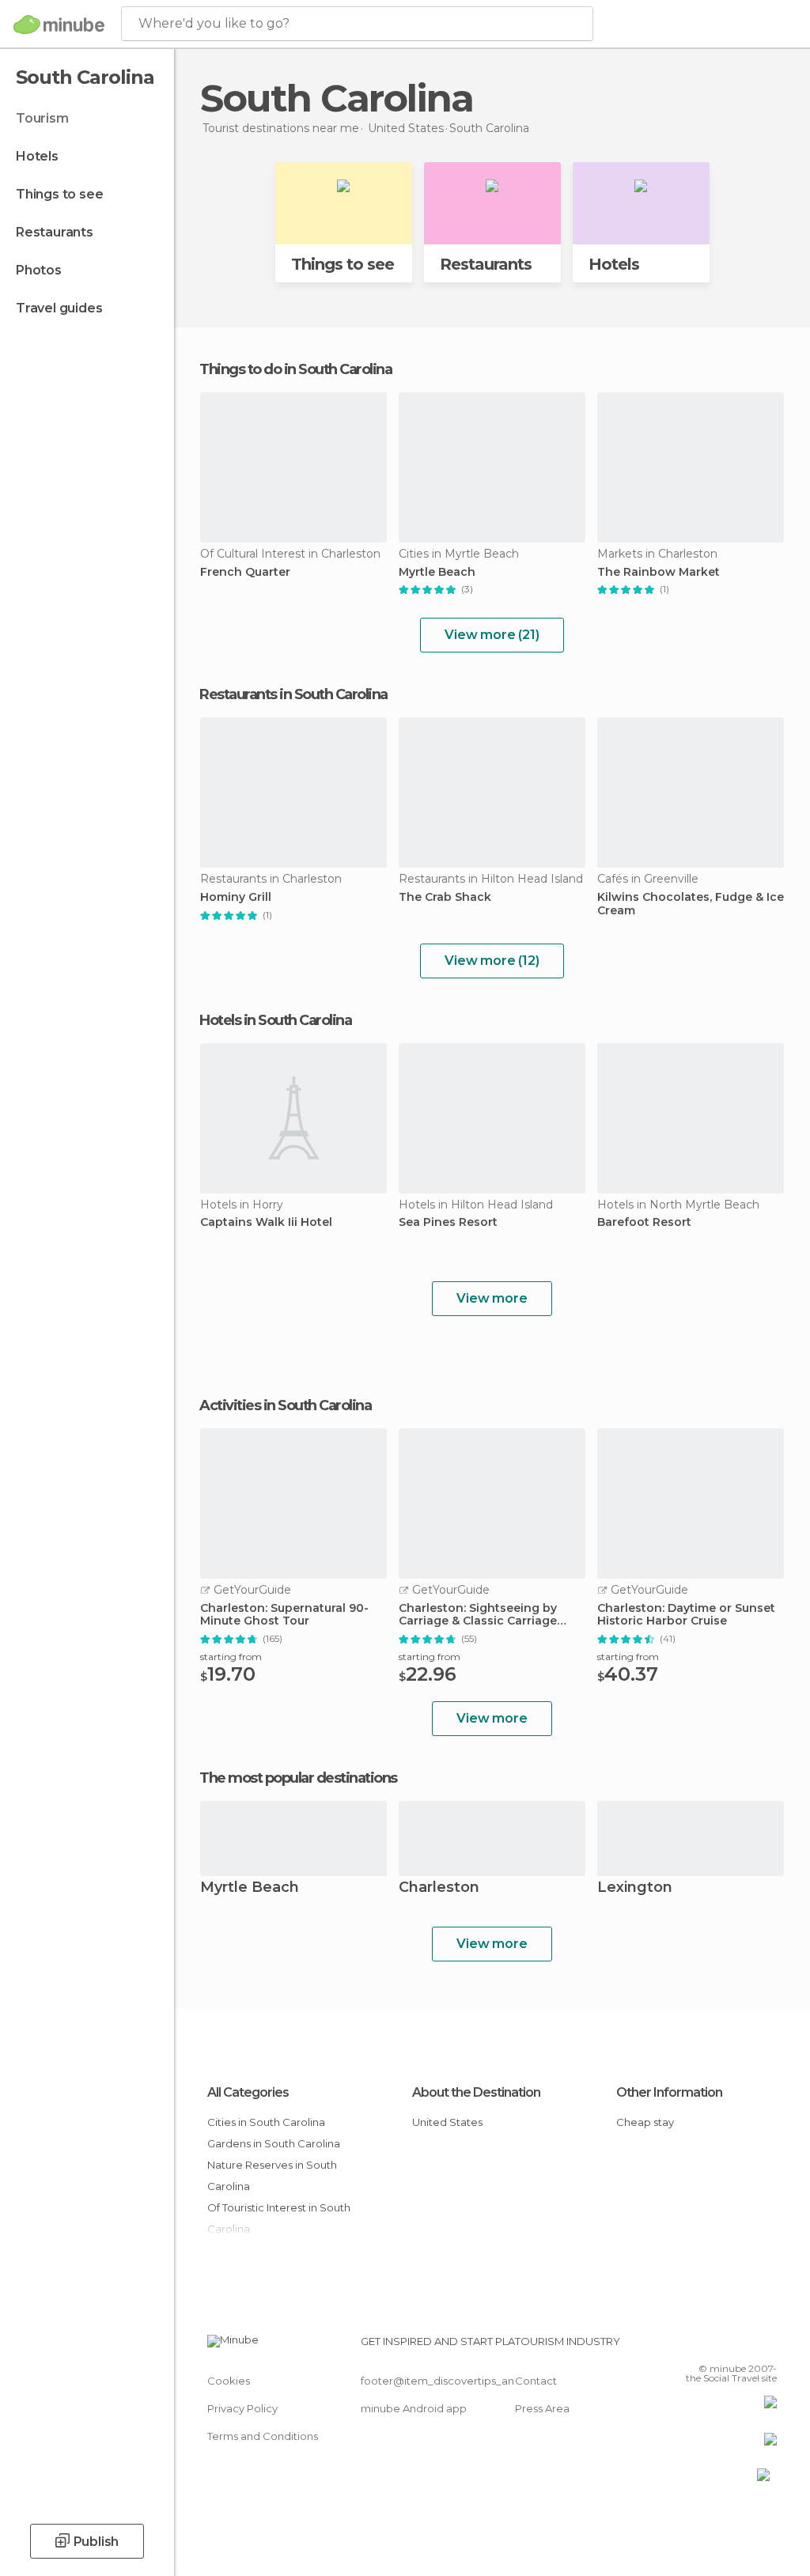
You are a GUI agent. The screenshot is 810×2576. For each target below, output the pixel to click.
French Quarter (245, 572)
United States (447, 2122)
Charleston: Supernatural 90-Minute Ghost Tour (284, 1615)
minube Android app (414, 2408)
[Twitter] (725, 2346)
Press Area (542, 2408)
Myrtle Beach (437, 572)
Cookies (229, 2381)
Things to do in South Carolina (295, 369)
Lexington (635, 1888)
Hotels (37, 156)
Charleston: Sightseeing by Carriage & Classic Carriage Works (478, 1615)
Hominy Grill (236, 897)
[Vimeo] (746, 2346)
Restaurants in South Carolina (293, 694)
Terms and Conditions (263, 2436)
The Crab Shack (445, 897)
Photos (39, 270)
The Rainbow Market (659, 572)
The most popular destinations (298, 1778)
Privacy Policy (242, 2408)
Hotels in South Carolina (275, 1020)
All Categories (248, 2092)
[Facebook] (705, 2346)
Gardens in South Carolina (274, 2143)
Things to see (59, 194)
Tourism (42, 118)
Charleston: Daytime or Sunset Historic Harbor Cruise (686, 1615)
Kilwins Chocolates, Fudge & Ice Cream (691, 904)
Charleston (439, 1888)
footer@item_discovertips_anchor (449, 2381)
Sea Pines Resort (448, 1222)
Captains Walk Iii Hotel (266, 1222)
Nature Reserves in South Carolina (272, 2175)
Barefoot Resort (644, 1222)
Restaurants (55, 232)
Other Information (669, 2092)
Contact (536, 2381)
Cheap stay (645, 2122)
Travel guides (59, 308)
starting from (231, 1657)
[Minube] (59, 25)
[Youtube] (766, 2346)
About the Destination (476, 2092)
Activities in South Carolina (285, 1405)
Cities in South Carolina (266, 2122)
